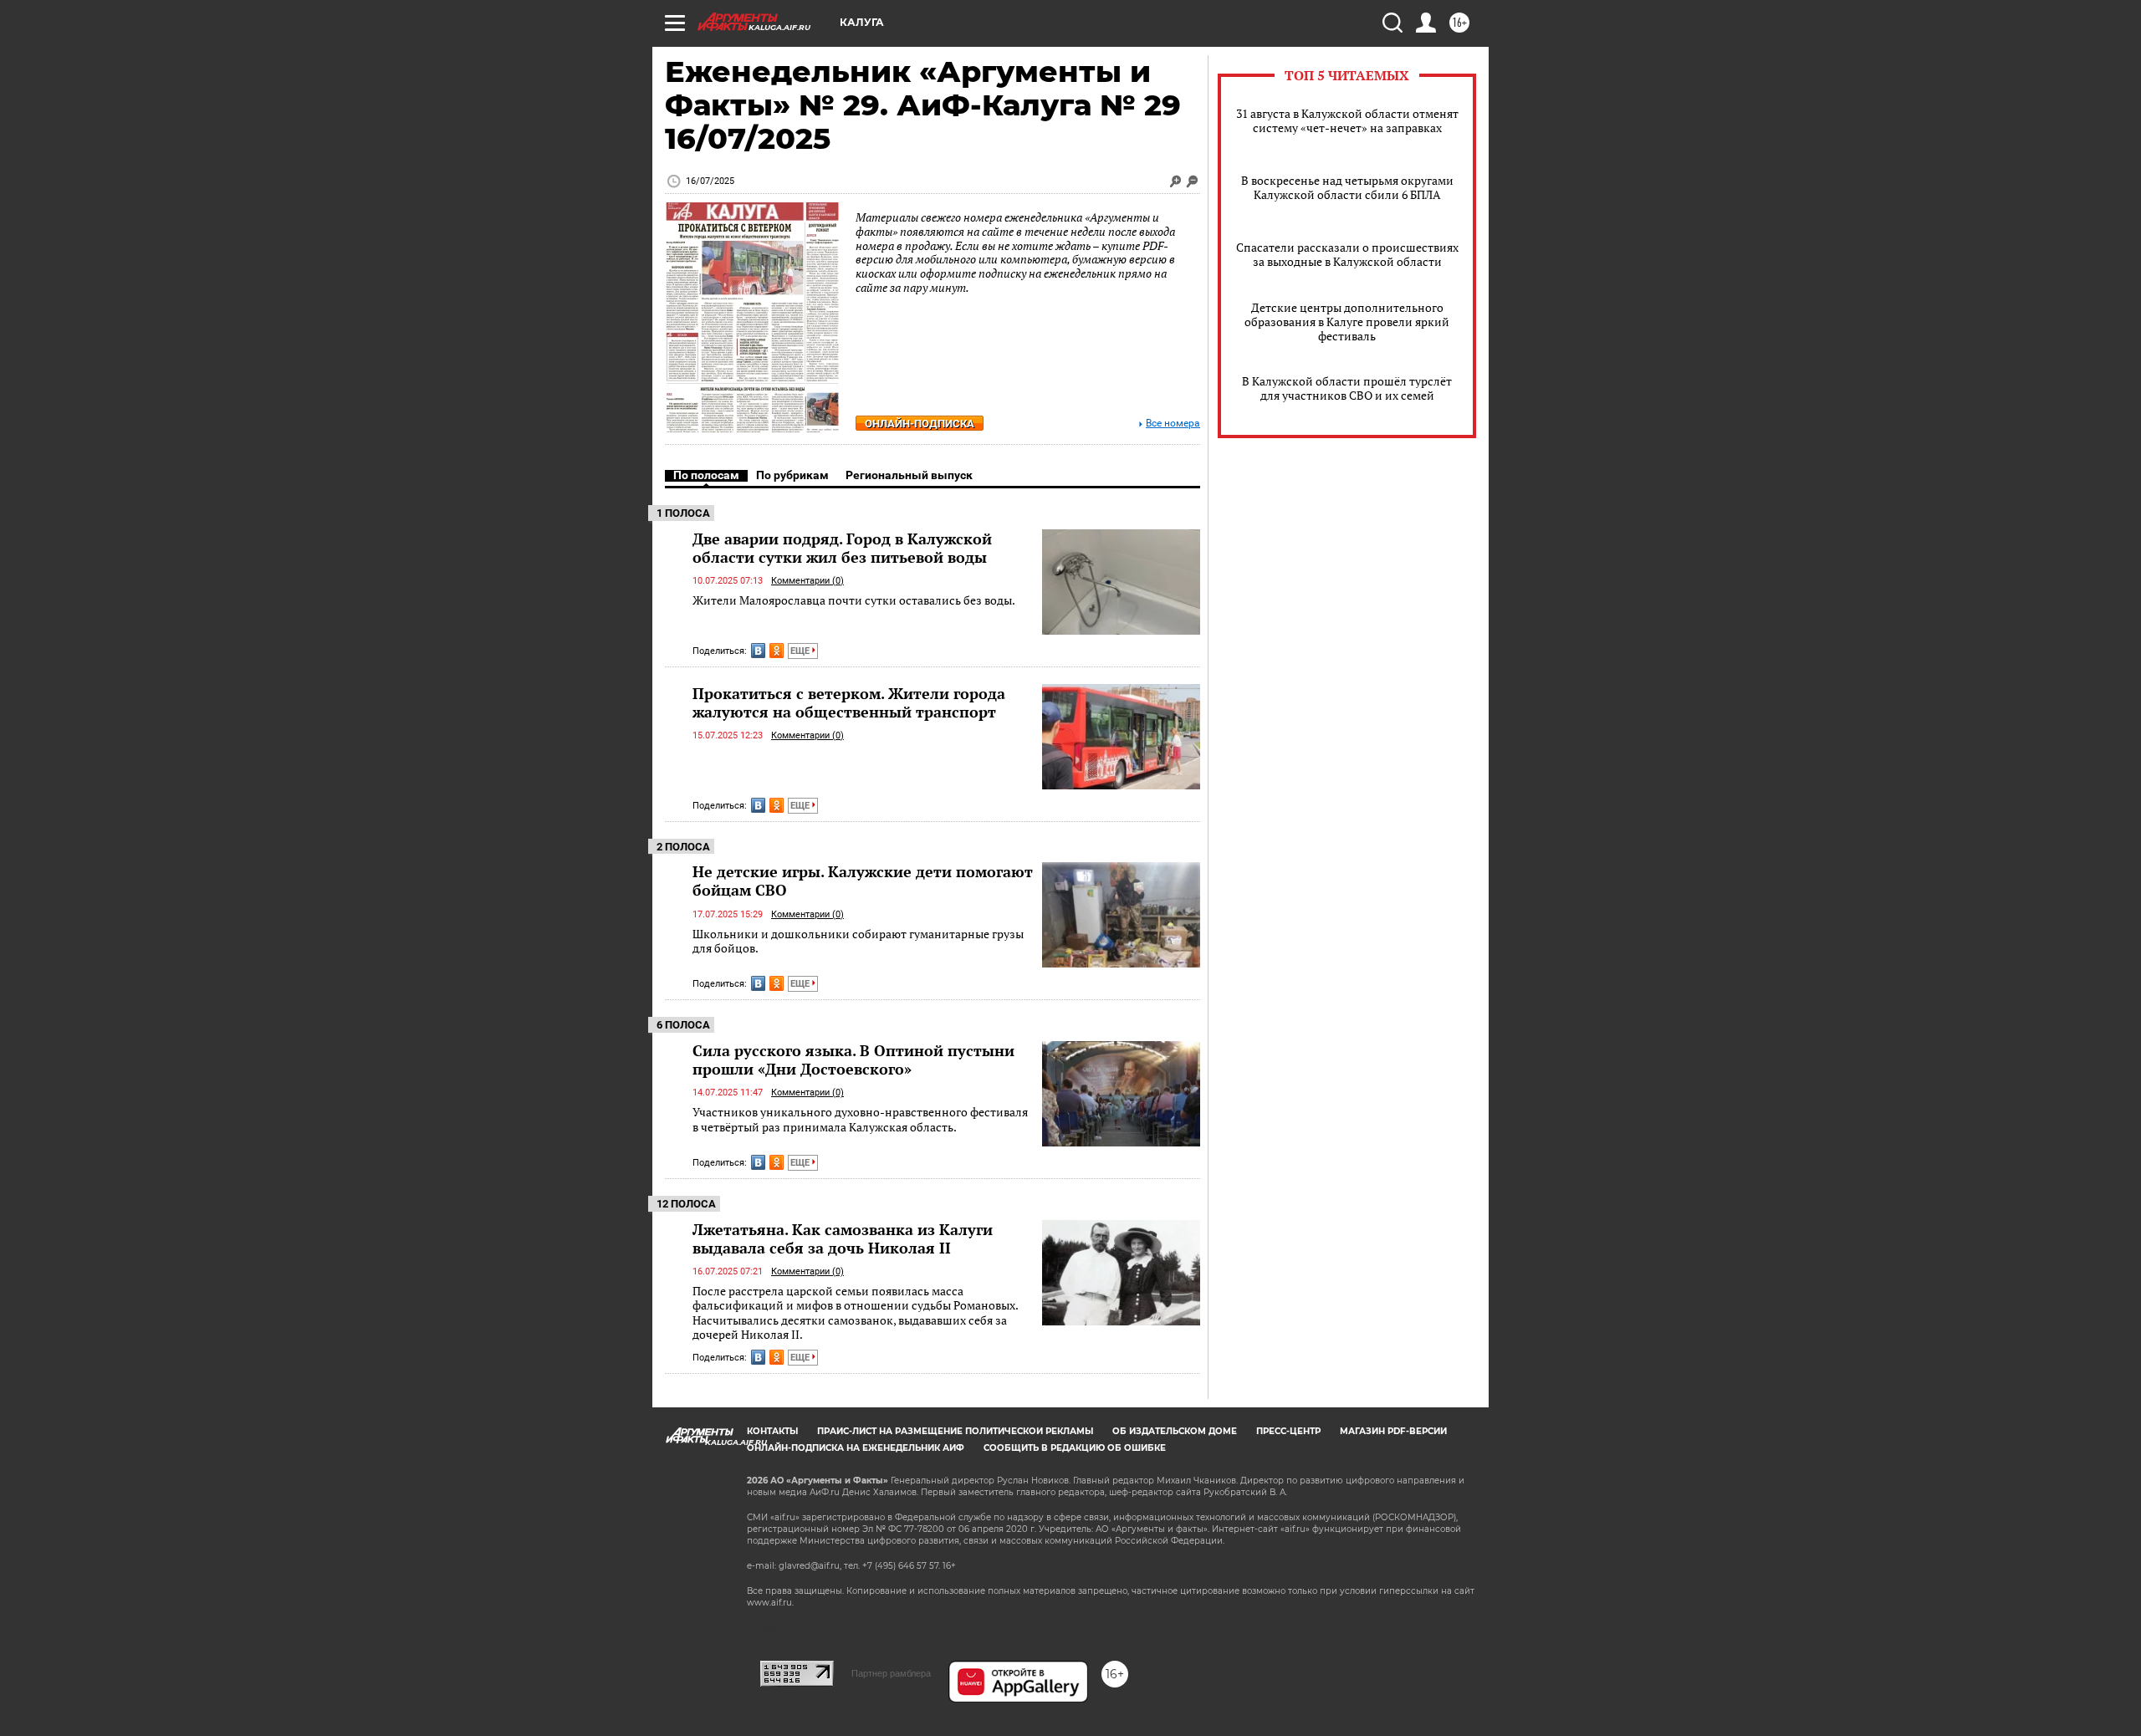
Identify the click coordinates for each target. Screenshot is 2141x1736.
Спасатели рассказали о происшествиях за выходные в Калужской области (1347, 254)
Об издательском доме (1175, 1431)
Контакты (772, 1431)
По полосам (706, 475)
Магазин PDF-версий (1393, 1431)
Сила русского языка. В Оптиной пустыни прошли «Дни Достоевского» (853, 1059)
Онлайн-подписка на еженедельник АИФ (856, 1448)
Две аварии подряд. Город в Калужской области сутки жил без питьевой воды (842, 548)
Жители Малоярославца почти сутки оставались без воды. (854, 600)
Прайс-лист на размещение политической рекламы (955, 1431)
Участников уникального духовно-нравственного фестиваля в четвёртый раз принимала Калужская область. (860, 1119)
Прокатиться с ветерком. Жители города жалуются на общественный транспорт (849, 702)
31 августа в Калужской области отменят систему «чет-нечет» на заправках (1347, 120)
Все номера (1173, 424)
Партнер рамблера (891, 1673)
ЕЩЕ (801, 651)
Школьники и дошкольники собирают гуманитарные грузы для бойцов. (858, 941)
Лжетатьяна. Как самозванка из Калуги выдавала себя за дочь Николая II (843, 1238)
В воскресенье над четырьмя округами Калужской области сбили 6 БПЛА (1347, 187)
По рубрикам (792, 475)
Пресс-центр (1288, 1431)
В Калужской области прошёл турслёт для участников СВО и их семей (1347, 388)
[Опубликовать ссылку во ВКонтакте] (758, 651)
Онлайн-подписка (920, 424)
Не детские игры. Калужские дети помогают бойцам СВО (863, 881)
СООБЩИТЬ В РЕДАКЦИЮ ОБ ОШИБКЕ (1075, 1448)
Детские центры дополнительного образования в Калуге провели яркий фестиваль (1347, 322)
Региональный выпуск (909, 475)
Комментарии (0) (807, 581)
